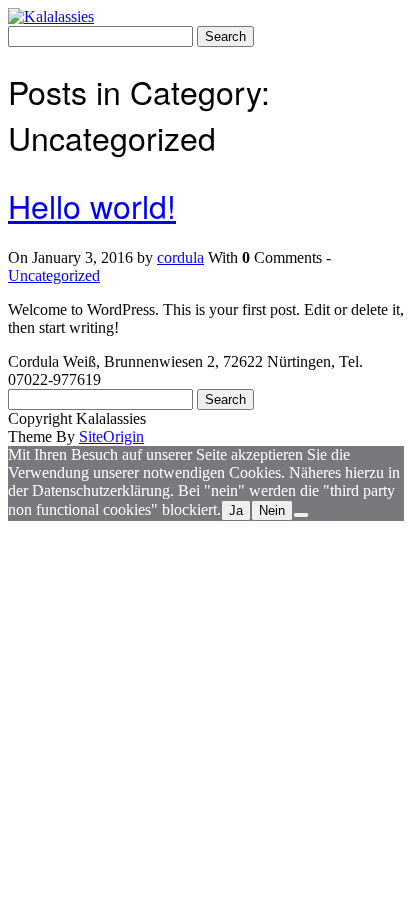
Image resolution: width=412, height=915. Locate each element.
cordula (180, 257)
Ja (236, 510)
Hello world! (92, 205)
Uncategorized (54, 275)
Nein (272, 510)
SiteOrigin (111, 436)
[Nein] (301, 515)
